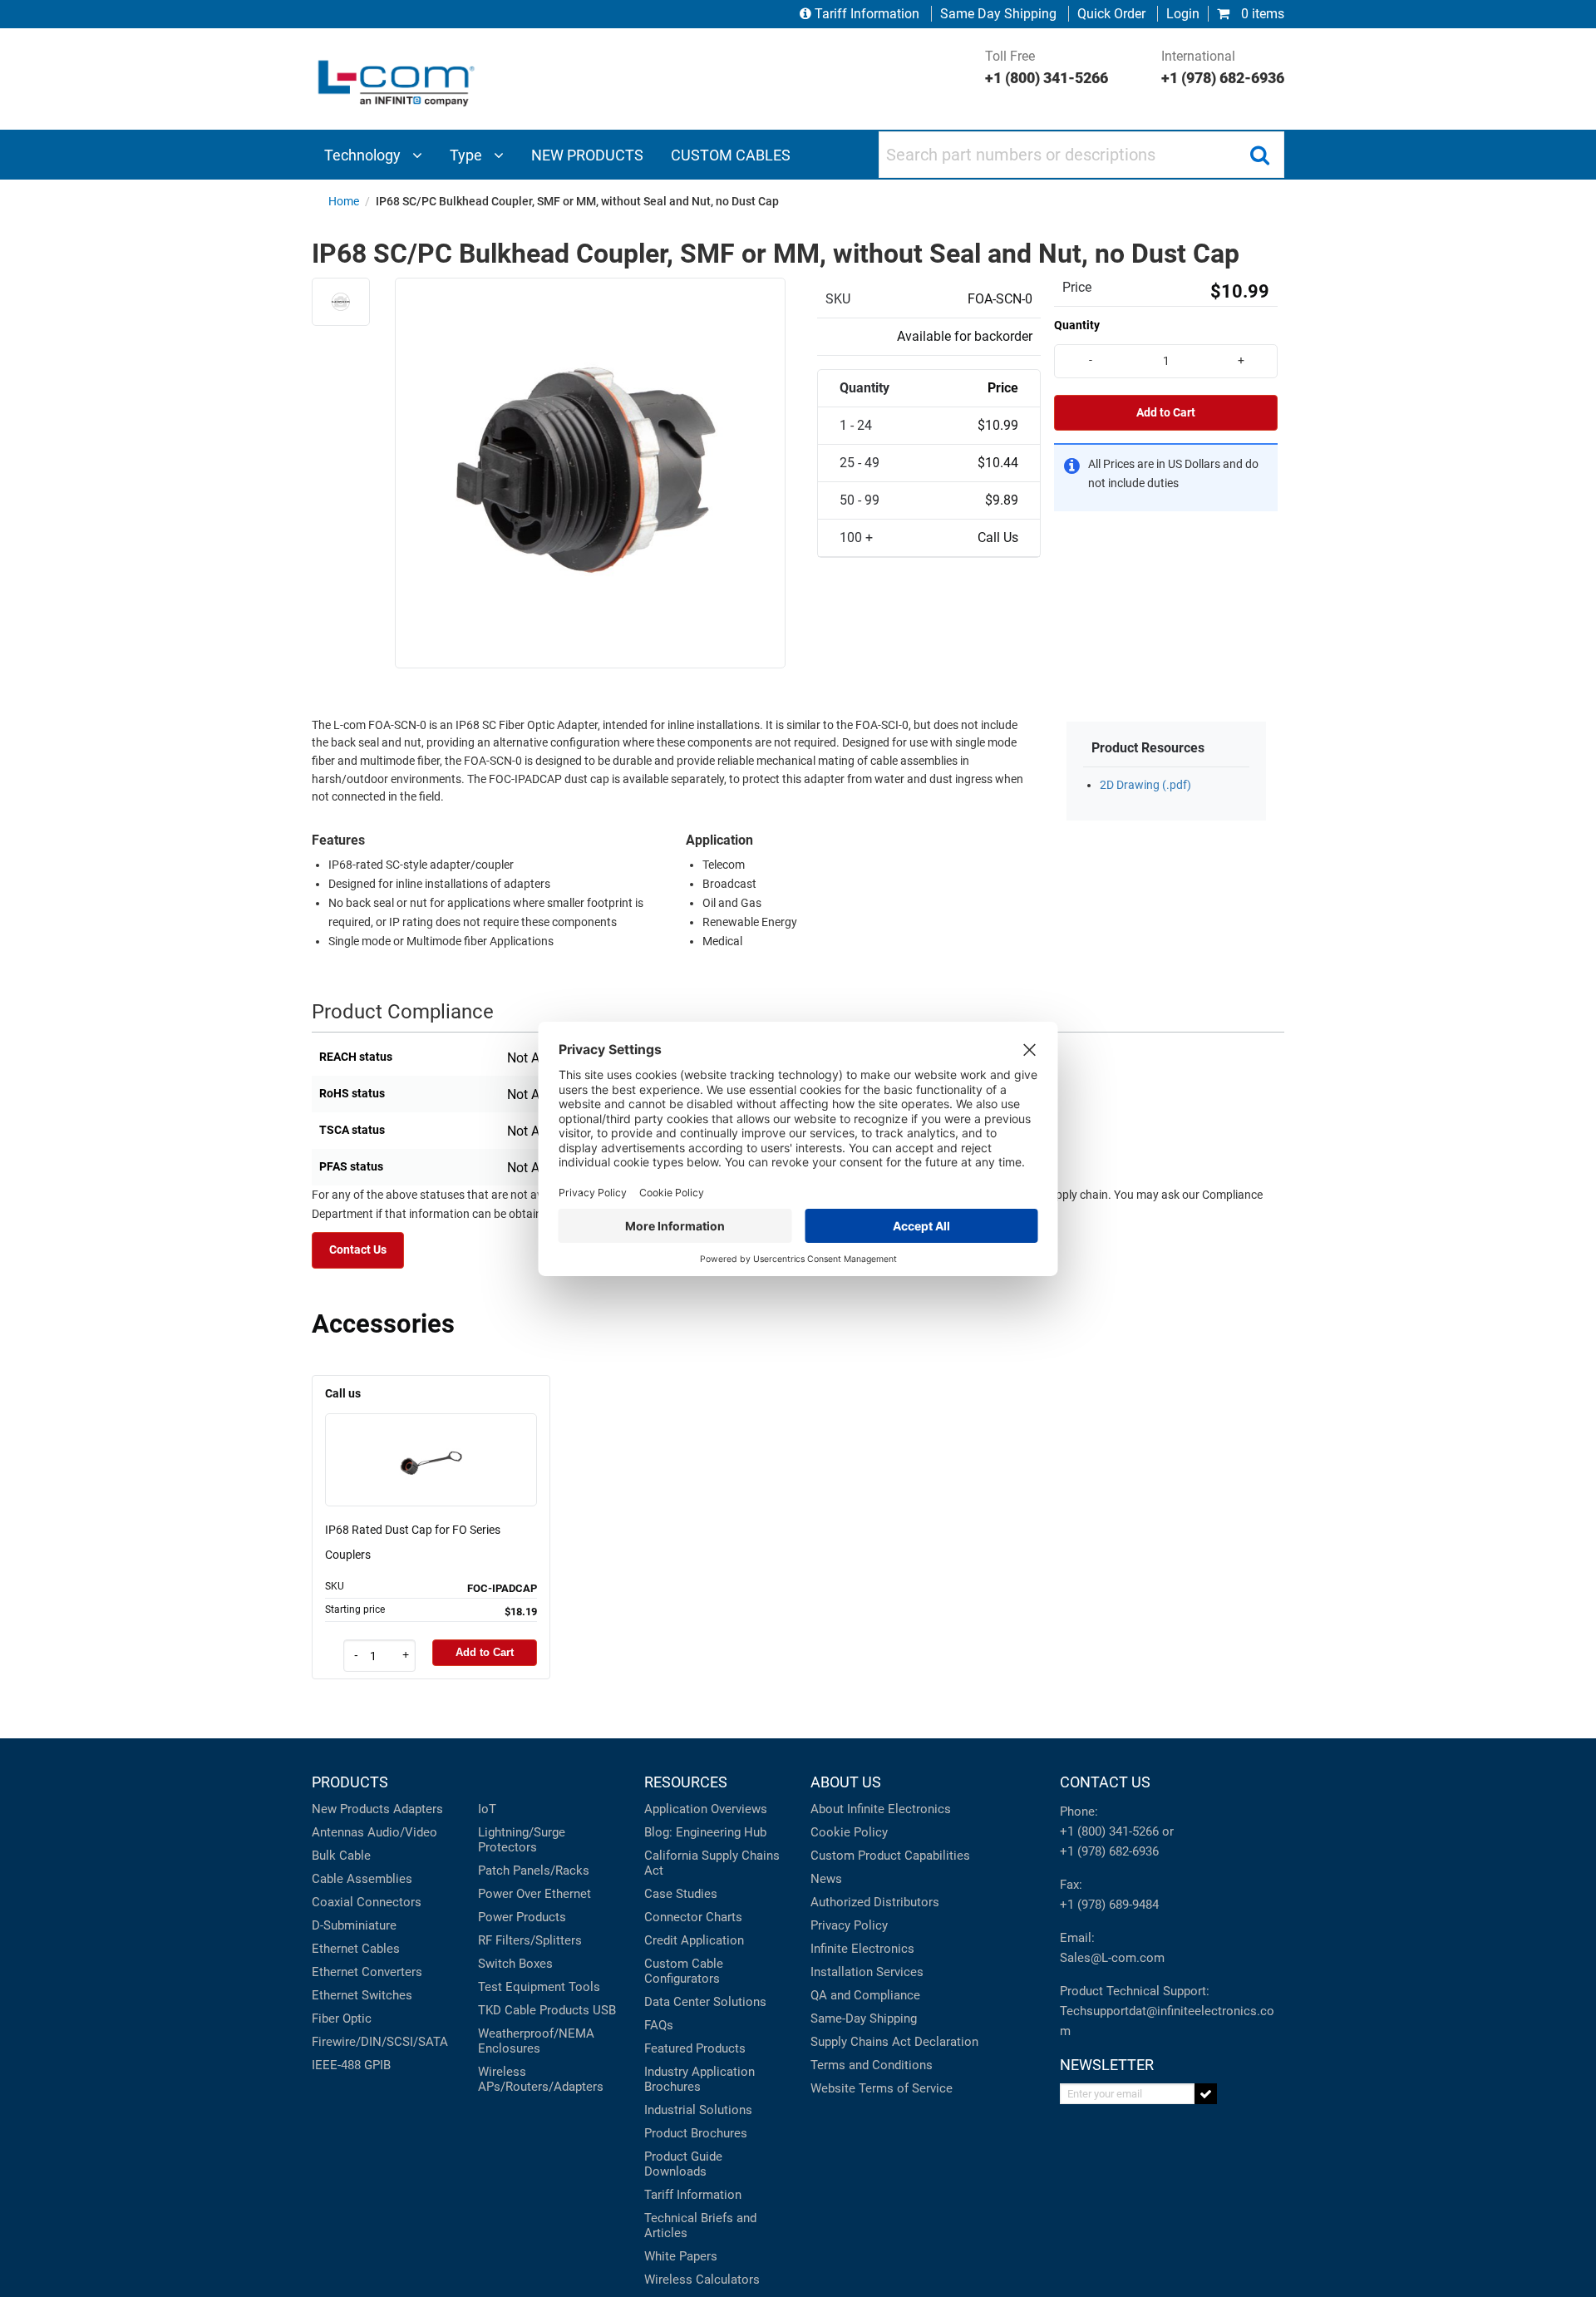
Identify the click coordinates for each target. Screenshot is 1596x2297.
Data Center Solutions (705, 2002)
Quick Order (1111, 14)
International (1223, 67)
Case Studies (681, 1894)
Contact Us (358, 1250)
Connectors (389, 1902)
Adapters (418, 1809)
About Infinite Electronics (881, 1809)
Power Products (522, 1917)
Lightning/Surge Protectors (522, 1840)
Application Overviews (706, 1809)
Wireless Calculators (702, 2280)
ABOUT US (846, 1782)
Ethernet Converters (367, 1972)
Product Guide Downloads (683, 2164)
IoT (487, 1809)
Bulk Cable (341, 1856)
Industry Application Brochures (699, 2079)
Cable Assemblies (362, 1879)
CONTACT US (1105, 1782)
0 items (1261, 14)
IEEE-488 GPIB (351, 2065)
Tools (584, 1987)
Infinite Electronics (862, 1949)
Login (1183, 14)
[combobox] (1081, 155)
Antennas (338, 1832)
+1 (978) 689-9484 (1109, 1905)
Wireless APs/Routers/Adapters (541, 2079)
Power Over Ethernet (534, 1894)
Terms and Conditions (872, 2065)
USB (604, 2010)
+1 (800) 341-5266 (1109, 1831)
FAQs (659, 2025)
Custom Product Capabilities (890, 1856)
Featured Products (695, 2048)
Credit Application (694, 1940)
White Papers (681, 2256)
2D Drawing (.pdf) (1145, 785)
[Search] (1259, 155)
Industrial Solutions (698, 2110)
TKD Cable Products (534, 2010)
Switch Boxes (515, 1964)
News (826, 1879)
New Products (351, 1809)
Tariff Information (867, 14)
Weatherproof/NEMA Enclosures (536, 2041)
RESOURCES (686, 1782)
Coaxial (332, 1902)
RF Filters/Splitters (530, 1940)
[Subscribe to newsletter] (1206, 2094)
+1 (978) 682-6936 (1109, 1851)
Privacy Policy (849, 1925)
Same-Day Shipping (864, 2019)
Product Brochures (696, 2133)
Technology (364, 155)
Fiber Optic (342, 2019)
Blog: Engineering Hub (705, 1832)
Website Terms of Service (882, 2088)
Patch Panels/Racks (534, 1871)
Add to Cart (1166, 413)
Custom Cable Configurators (684, 1971)
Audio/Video (402, 1832)
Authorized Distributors (875, 1902)
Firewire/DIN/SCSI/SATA (380, 2042)
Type (468, 155)
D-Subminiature (354, 1925)
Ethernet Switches (362, 1995)
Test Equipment (522, 1987)
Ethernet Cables (356, 1949)
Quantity (1077, 325)
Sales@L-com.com (1112, 1958)
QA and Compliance (865, 1995)
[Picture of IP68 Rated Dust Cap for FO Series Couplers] (431, 1436)
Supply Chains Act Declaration (894, 2042)
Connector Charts (693, 1917)
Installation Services (867, 1972)
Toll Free (1047, 67)
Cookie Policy (849, 1832)
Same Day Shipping (998, 14)
